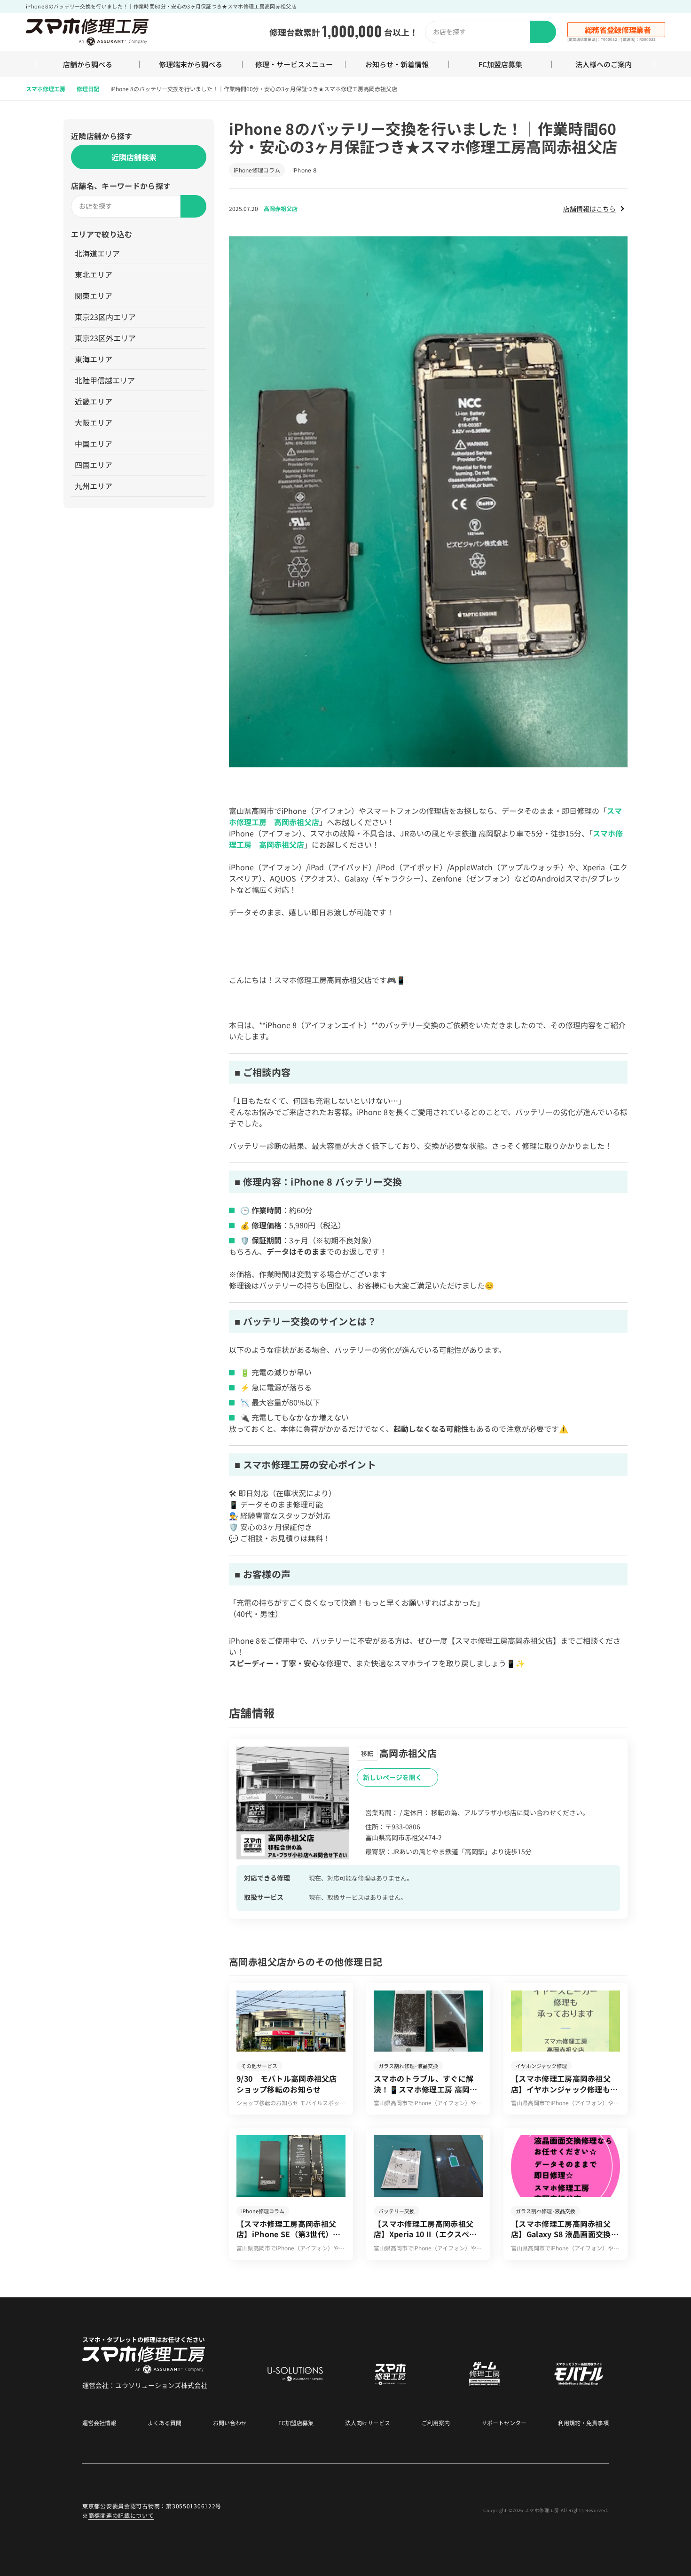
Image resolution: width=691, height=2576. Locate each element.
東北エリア (94, 274)
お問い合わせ (230, 2423)
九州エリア (94, 486)
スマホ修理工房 (46, 89)
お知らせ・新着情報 (397, 64)
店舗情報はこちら (589, 209)
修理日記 (88, 89)
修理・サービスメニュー (294, 64)
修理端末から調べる (191, 64)
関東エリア (94, 296)
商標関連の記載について (121, 2515)
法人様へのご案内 (604, 64)
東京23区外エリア (105, 338)
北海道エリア (97, 253)
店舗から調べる (88, 64)
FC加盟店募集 (500, 64)
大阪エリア (94, 422)
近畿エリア (94, 401)
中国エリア (94, 444)
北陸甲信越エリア (105, 380)
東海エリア (94, 359)
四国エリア (94, 465)
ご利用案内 (436, 2423)
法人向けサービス (368, 2423)
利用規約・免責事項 (583, 2423)
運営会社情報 (99, 2423)
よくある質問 (165, 2423)
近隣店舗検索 (134, 157)
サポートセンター (504, 2423)
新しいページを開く (393, 1777)
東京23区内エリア (105, 317)
